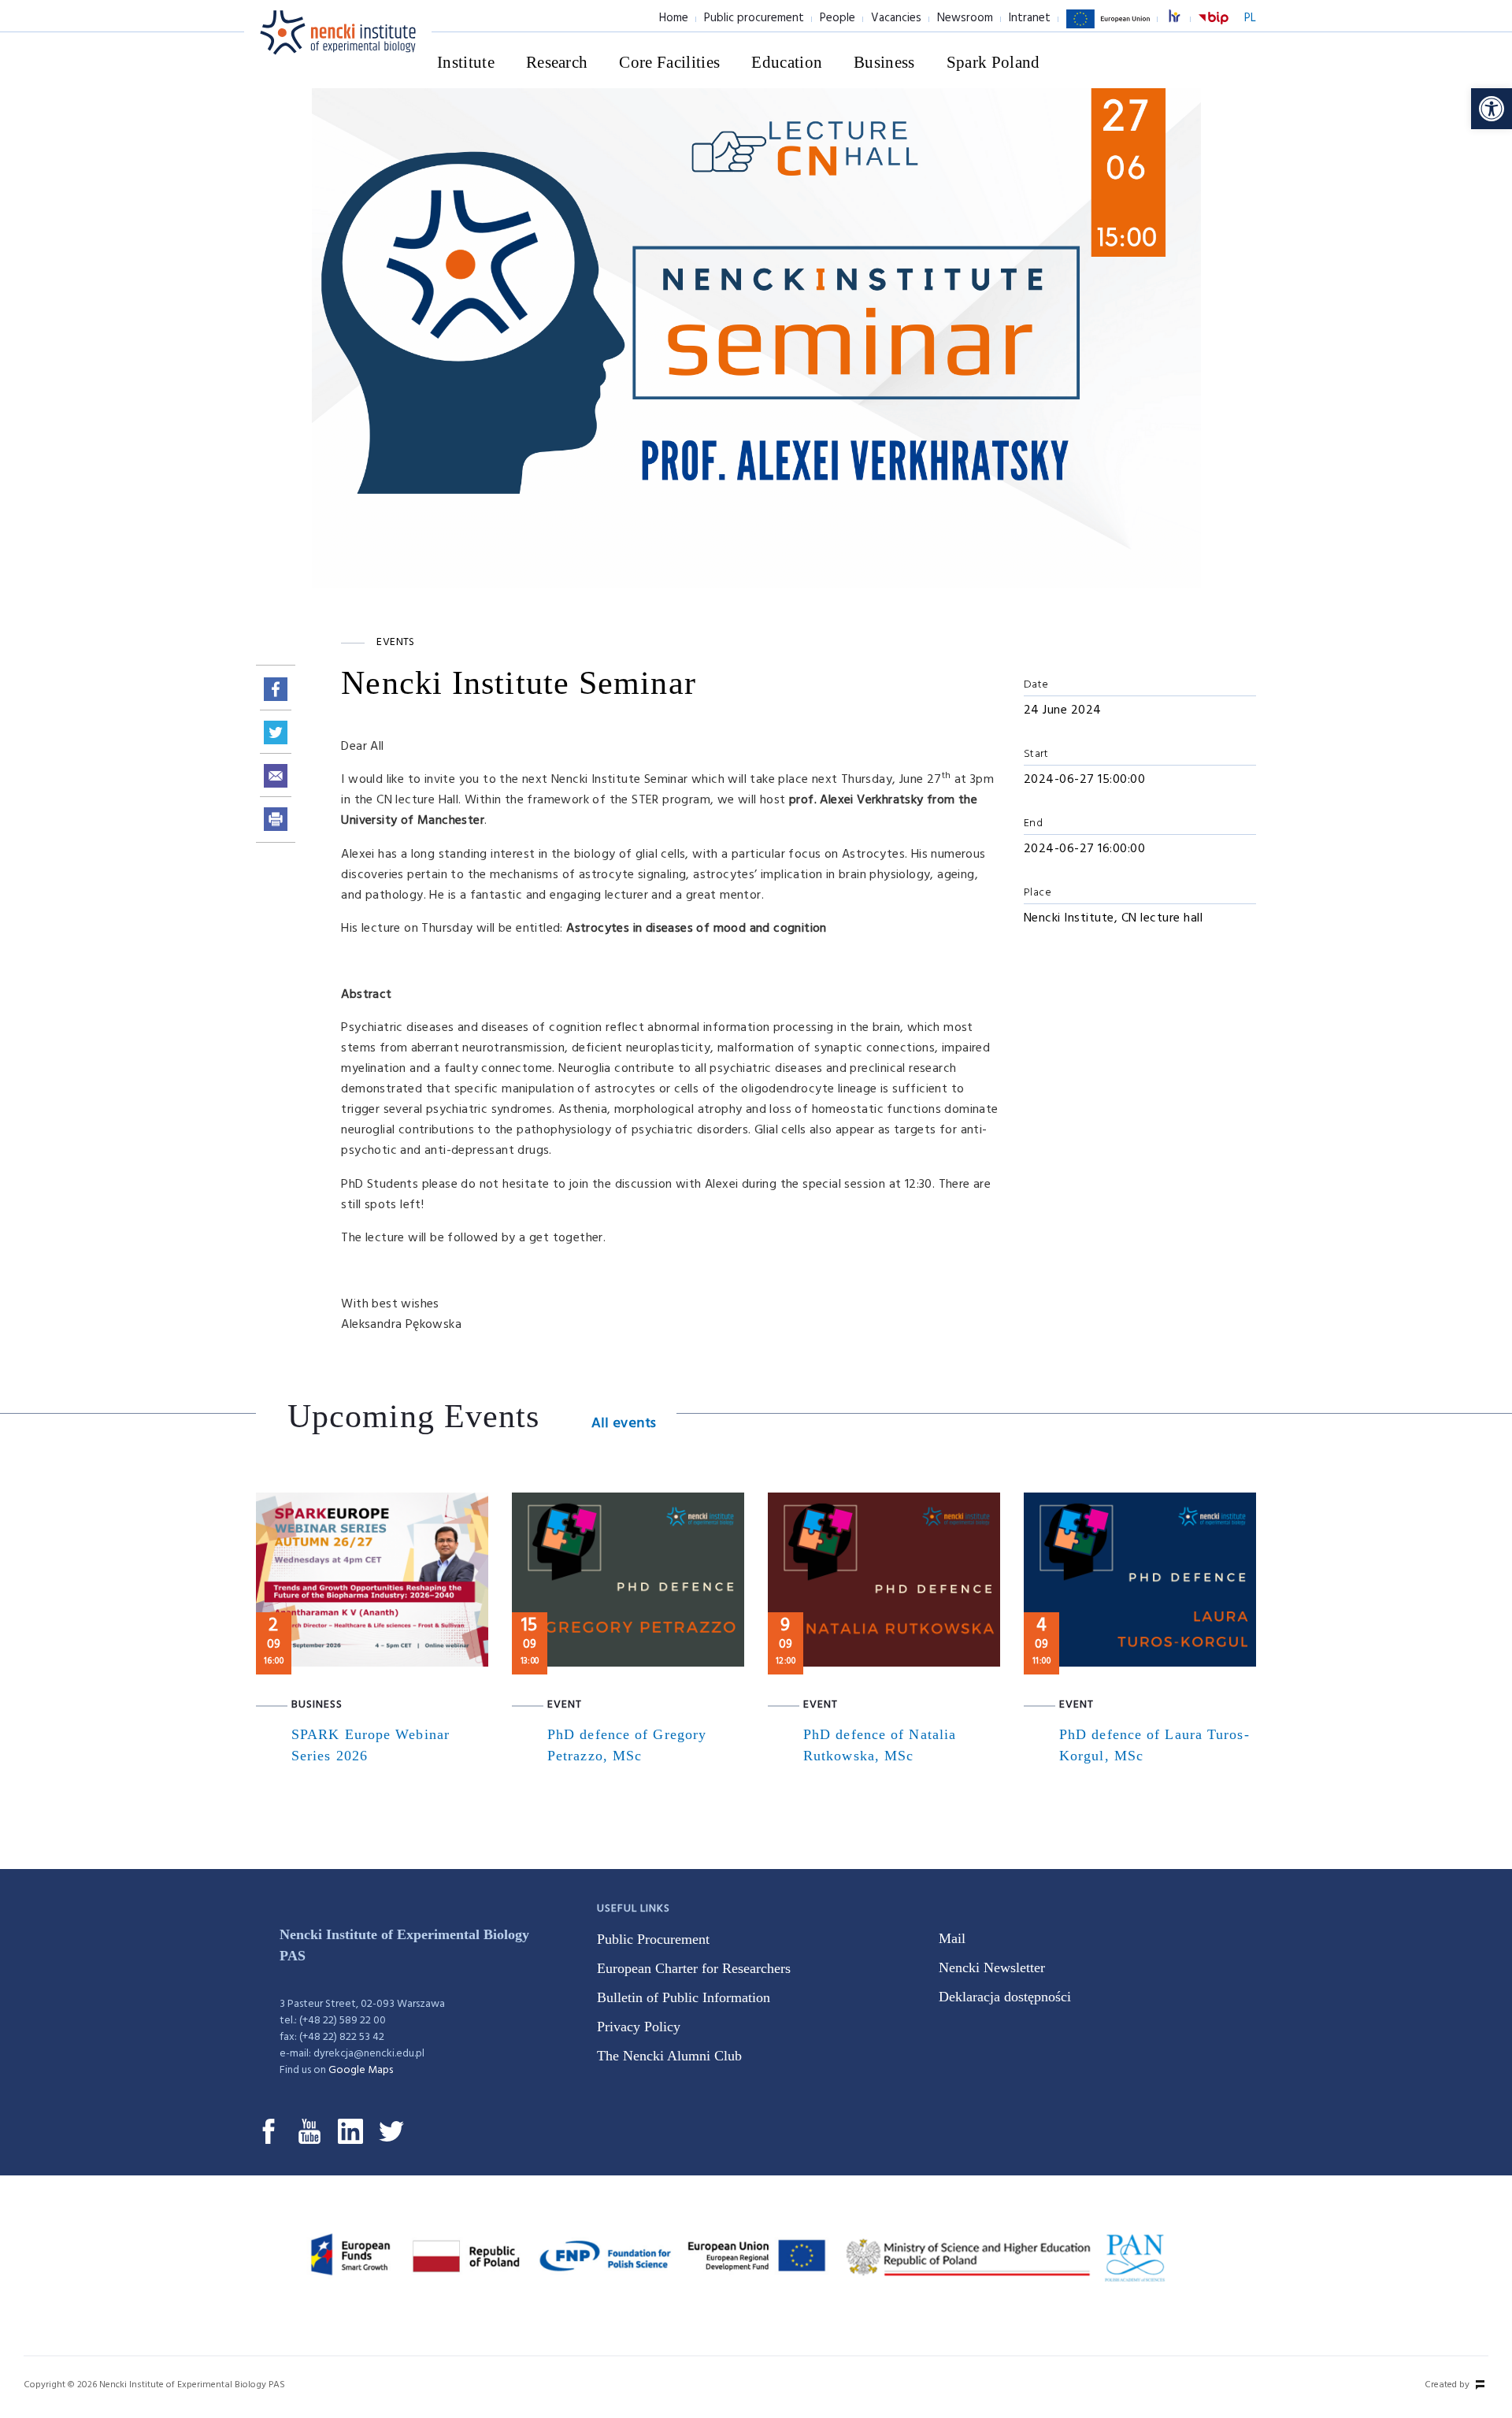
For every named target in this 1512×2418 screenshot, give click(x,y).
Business (884, 62)
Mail (952, 1938)
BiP (1214, 28)
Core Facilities (669, 62)
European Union (1108, 28)
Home (674, 18)
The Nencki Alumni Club (669, 2056)
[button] (1492, 109)
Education (787, 62)
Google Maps (361, 2070)
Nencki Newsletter (992, 1967)
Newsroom (965, 18)
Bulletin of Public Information (684, 1997)
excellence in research (1183, 19)
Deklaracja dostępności (1005, 1997)
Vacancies (896, 18)
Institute (466, 62)
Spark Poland (993, 62)
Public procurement (754, 18)
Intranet (1030, 18)
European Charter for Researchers (694, 1968)
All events (624, 1424)
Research (557, 62)
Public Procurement (653, 1939)
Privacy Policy (639, 2027)
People (838, 18)
